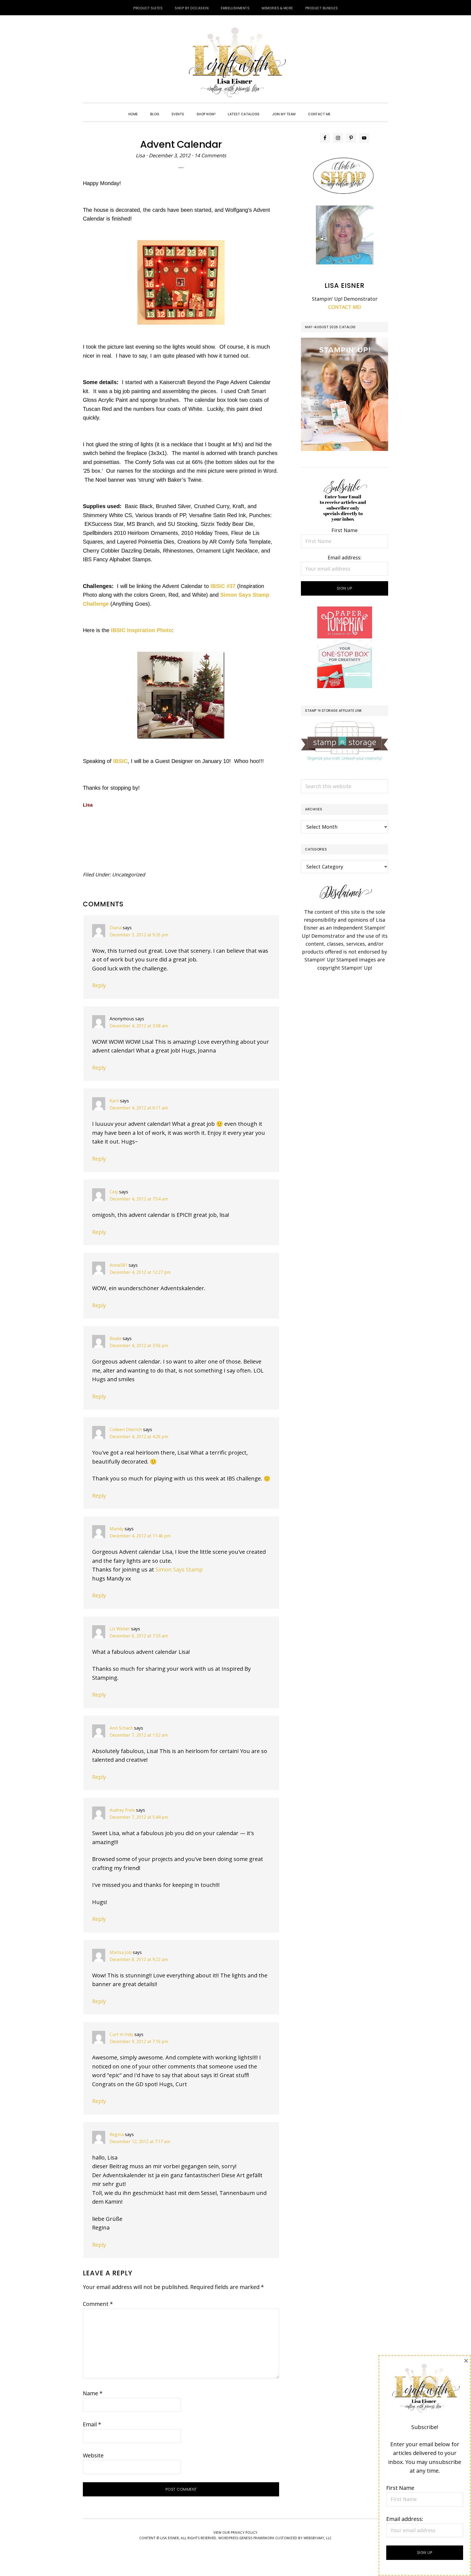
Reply (99, 985)
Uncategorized (129, 874)
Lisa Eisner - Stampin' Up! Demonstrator (235, 63)
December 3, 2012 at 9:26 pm (139, 935)
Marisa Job (121, 1952)
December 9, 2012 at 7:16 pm (139, 2041)
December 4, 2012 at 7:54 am (139, 1199)
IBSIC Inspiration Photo (141, 630)
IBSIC (120, 761)
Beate (116, 1338)
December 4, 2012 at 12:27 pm (140, 1272)
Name (93, 2393)
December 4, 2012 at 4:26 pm (139, 1437)
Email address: (345, 557)
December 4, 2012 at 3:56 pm (139, 1346)
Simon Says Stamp (179, 1569)
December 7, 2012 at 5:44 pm (139, 1817)
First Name (345, 530)
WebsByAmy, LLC (318, 2538)
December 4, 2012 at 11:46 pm (140, 1536)
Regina (117, 2134)
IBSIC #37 (223, 586)
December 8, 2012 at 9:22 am (139, 1959)
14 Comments (210, 155)
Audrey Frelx (122, 1810)
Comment (98, 2304)
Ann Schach (121, 1728)
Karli (114, 1101)
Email (92, 2424)
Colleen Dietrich (126, 1429)
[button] (343, 109)
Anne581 (119, 1265)
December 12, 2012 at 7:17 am (140, 2141)
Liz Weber (120, 1629)
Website (93, 2455)
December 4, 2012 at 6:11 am (139, 1108)
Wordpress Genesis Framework (246, 2538)
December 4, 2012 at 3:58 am (139, 1026)
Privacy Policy (244, 2533)
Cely (114, 1192)
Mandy (117, 1529)
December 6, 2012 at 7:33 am (139, 1636)
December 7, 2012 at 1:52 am (139, 1735)
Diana (116, 928)
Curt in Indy (121, 2034)
